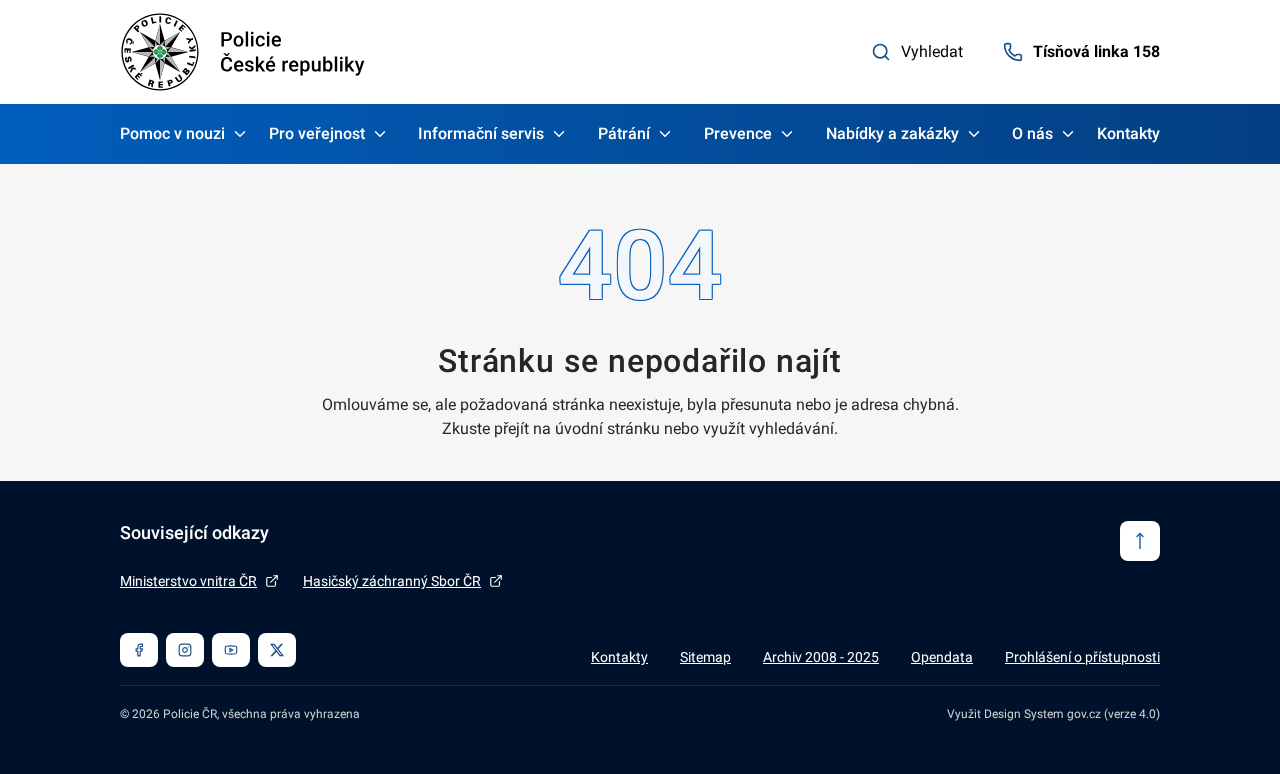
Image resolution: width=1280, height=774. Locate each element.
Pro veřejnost (317, 133)
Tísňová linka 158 (1096, 51)
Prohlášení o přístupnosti (1082, 657)
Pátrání (624, 133)
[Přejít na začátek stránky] (1140, 541)
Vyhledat (932, 51)
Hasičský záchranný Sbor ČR (392, 581)
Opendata (942, 657)
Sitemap (705, 657)
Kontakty (1128, 133)
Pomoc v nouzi (172, 133)
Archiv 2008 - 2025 (821, 657)
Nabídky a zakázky (892, 133)
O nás (1032, 133)
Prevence (738, 133)
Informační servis (481, 133)
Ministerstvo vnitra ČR (188, 581)
